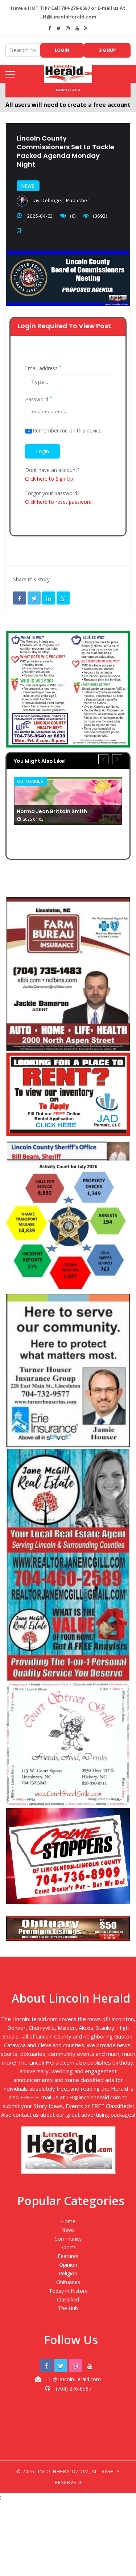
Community (68, 2239)
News (28, 186)
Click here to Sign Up (49, 479)
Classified (68, 2299)
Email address (43, 368)
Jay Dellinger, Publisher (60, 200)
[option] (68, 801)
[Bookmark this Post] (21, 231)
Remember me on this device (67, 431)
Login (62, 50)
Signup (107, 50)
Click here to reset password (58, 502)
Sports (68, 2247)
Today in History (68, 2291)
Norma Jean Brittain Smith (52, 811)
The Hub (68, 2308)
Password (38, 400)
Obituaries (30, 781)
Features (68, 2256)
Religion (68, 2273)
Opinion (68, 2265)
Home (68, 2221)
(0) (73, 216)
